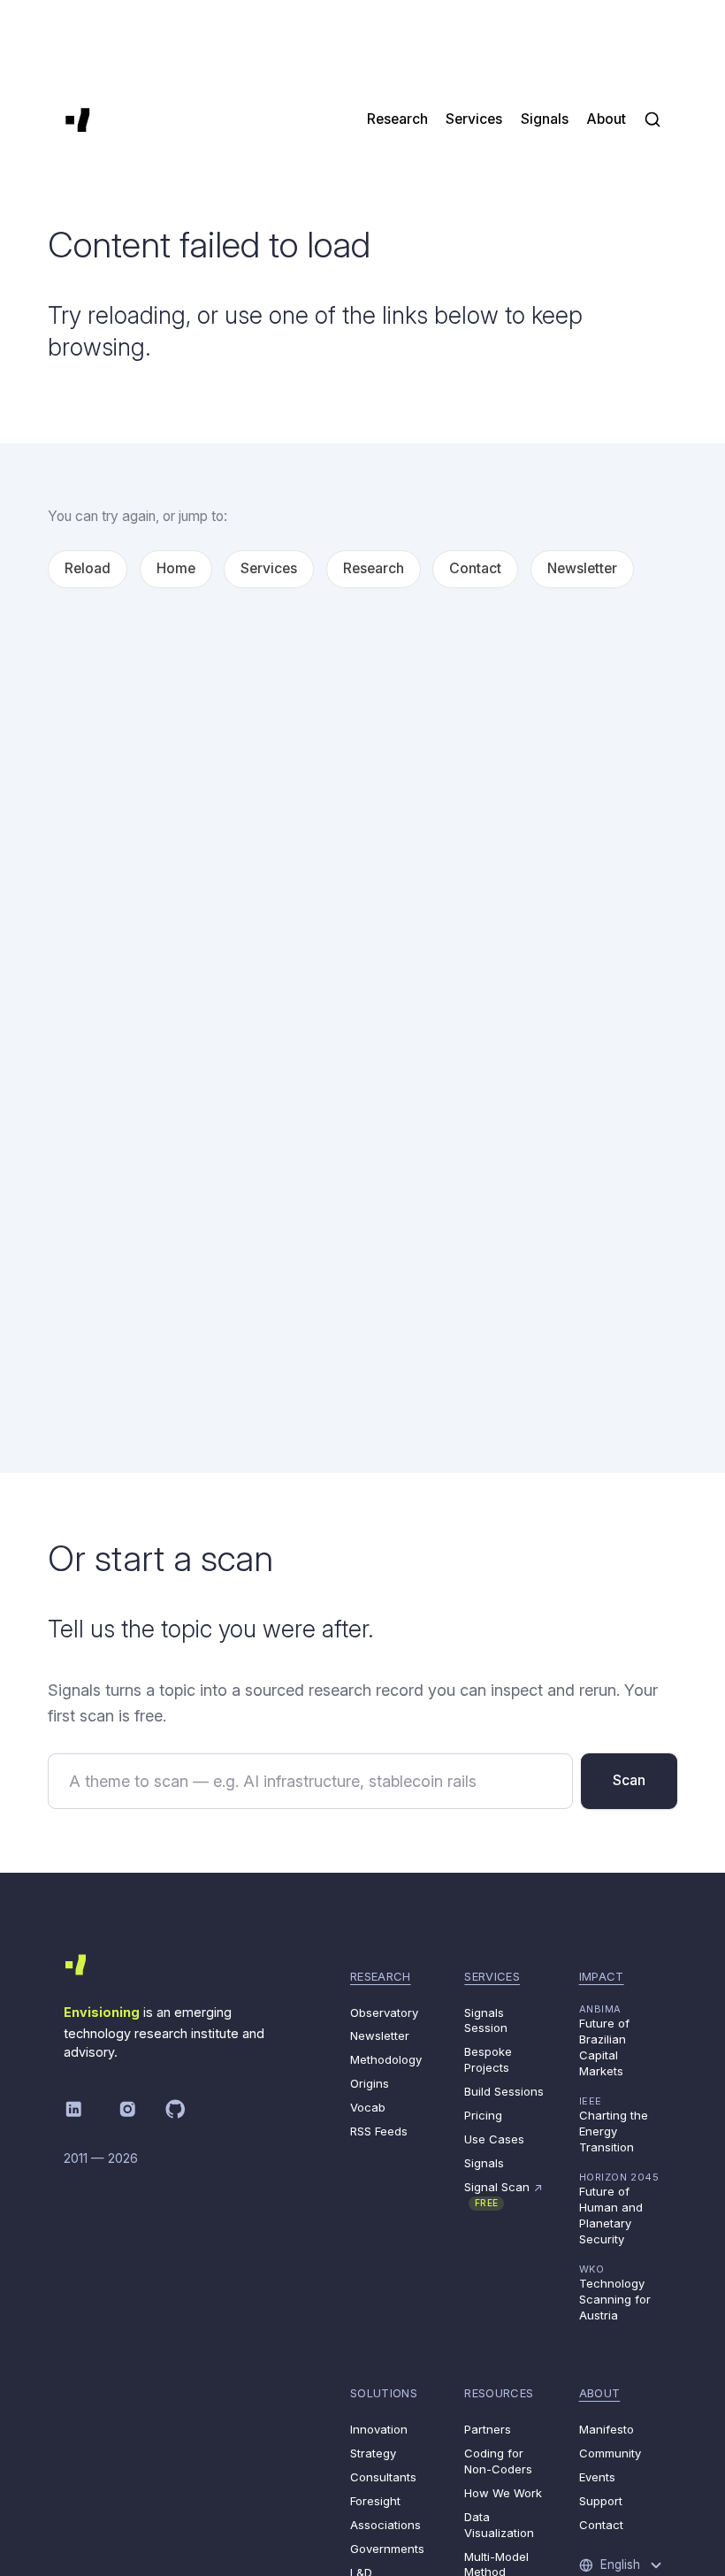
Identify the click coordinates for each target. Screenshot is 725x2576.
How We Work (503, 2493)
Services (269, 568)
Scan (629, 1780)
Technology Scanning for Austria (615, 2292)
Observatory (384, 2012)
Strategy (373, 2453)
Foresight (375, 2501)
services (492, 1976)
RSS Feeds (379, 2131)
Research (374, 568)
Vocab (368, 2107)
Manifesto (607, 2429)
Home (176, 568)
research (381, 1976)
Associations (385, 2525)
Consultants (383, 2477)
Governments (387, 2549)
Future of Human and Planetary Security (619, 2208)
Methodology (386, 2059)
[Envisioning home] (78, 119)
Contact (475, 568)
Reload (88, 568)
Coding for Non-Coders (498, 2461)
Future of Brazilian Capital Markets (604, 2040)
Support (601, 2501)
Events (597, 2477)
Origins (370, 2083)
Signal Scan (504, 2194)
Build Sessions (504, 2091)
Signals (484, 2163)
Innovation (379, 2429)
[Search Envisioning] (652, 119)
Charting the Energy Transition (614, 2124)
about (600, 2393)
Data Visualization (499, 2525)
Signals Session (486, 2020)
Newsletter (582, 568)
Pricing (483, 2115)
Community (610, 2453)
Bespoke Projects (488, 2059)
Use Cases (494, 2139)
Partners (488, 2429)
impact (602, 1976)
